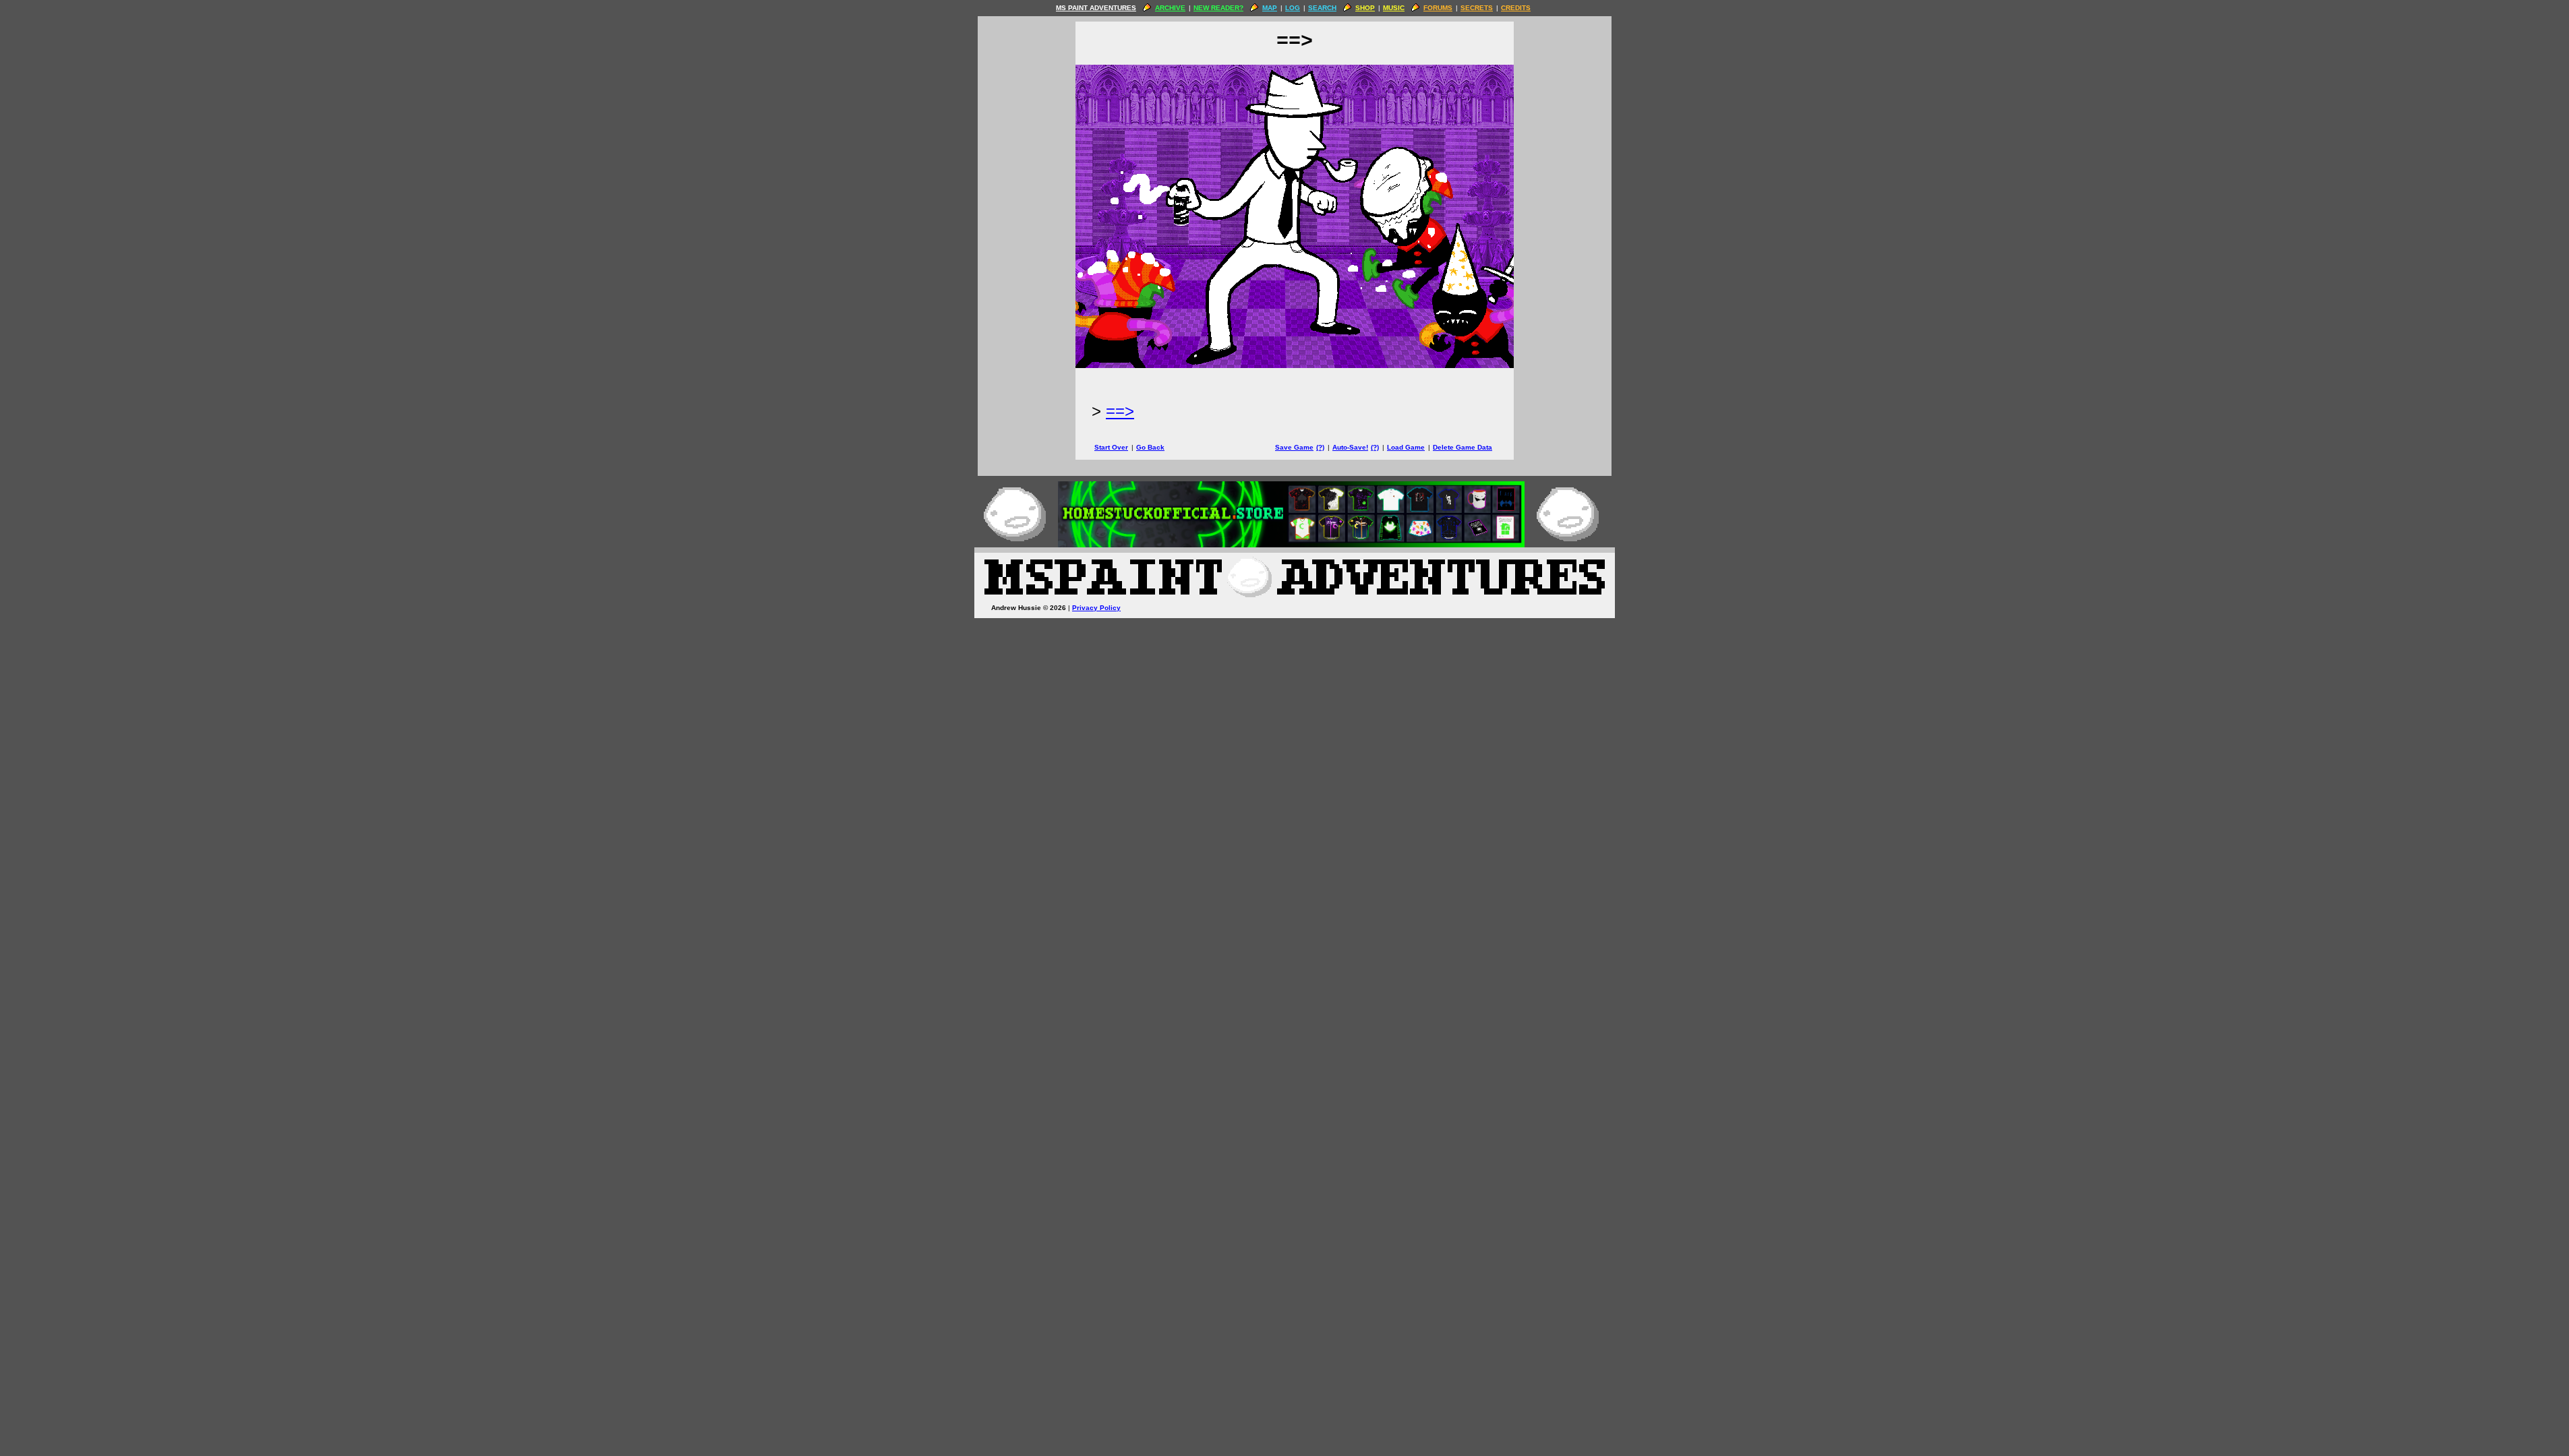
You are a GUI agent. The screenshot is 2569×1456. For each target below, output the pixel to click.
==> (1120, 411)
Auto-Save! (1350, 447)
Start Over (1111, 447)
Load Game (1406, 447)
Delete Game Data (1463, 447)
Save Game (1294, 447)
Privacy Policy (1096, 608)
